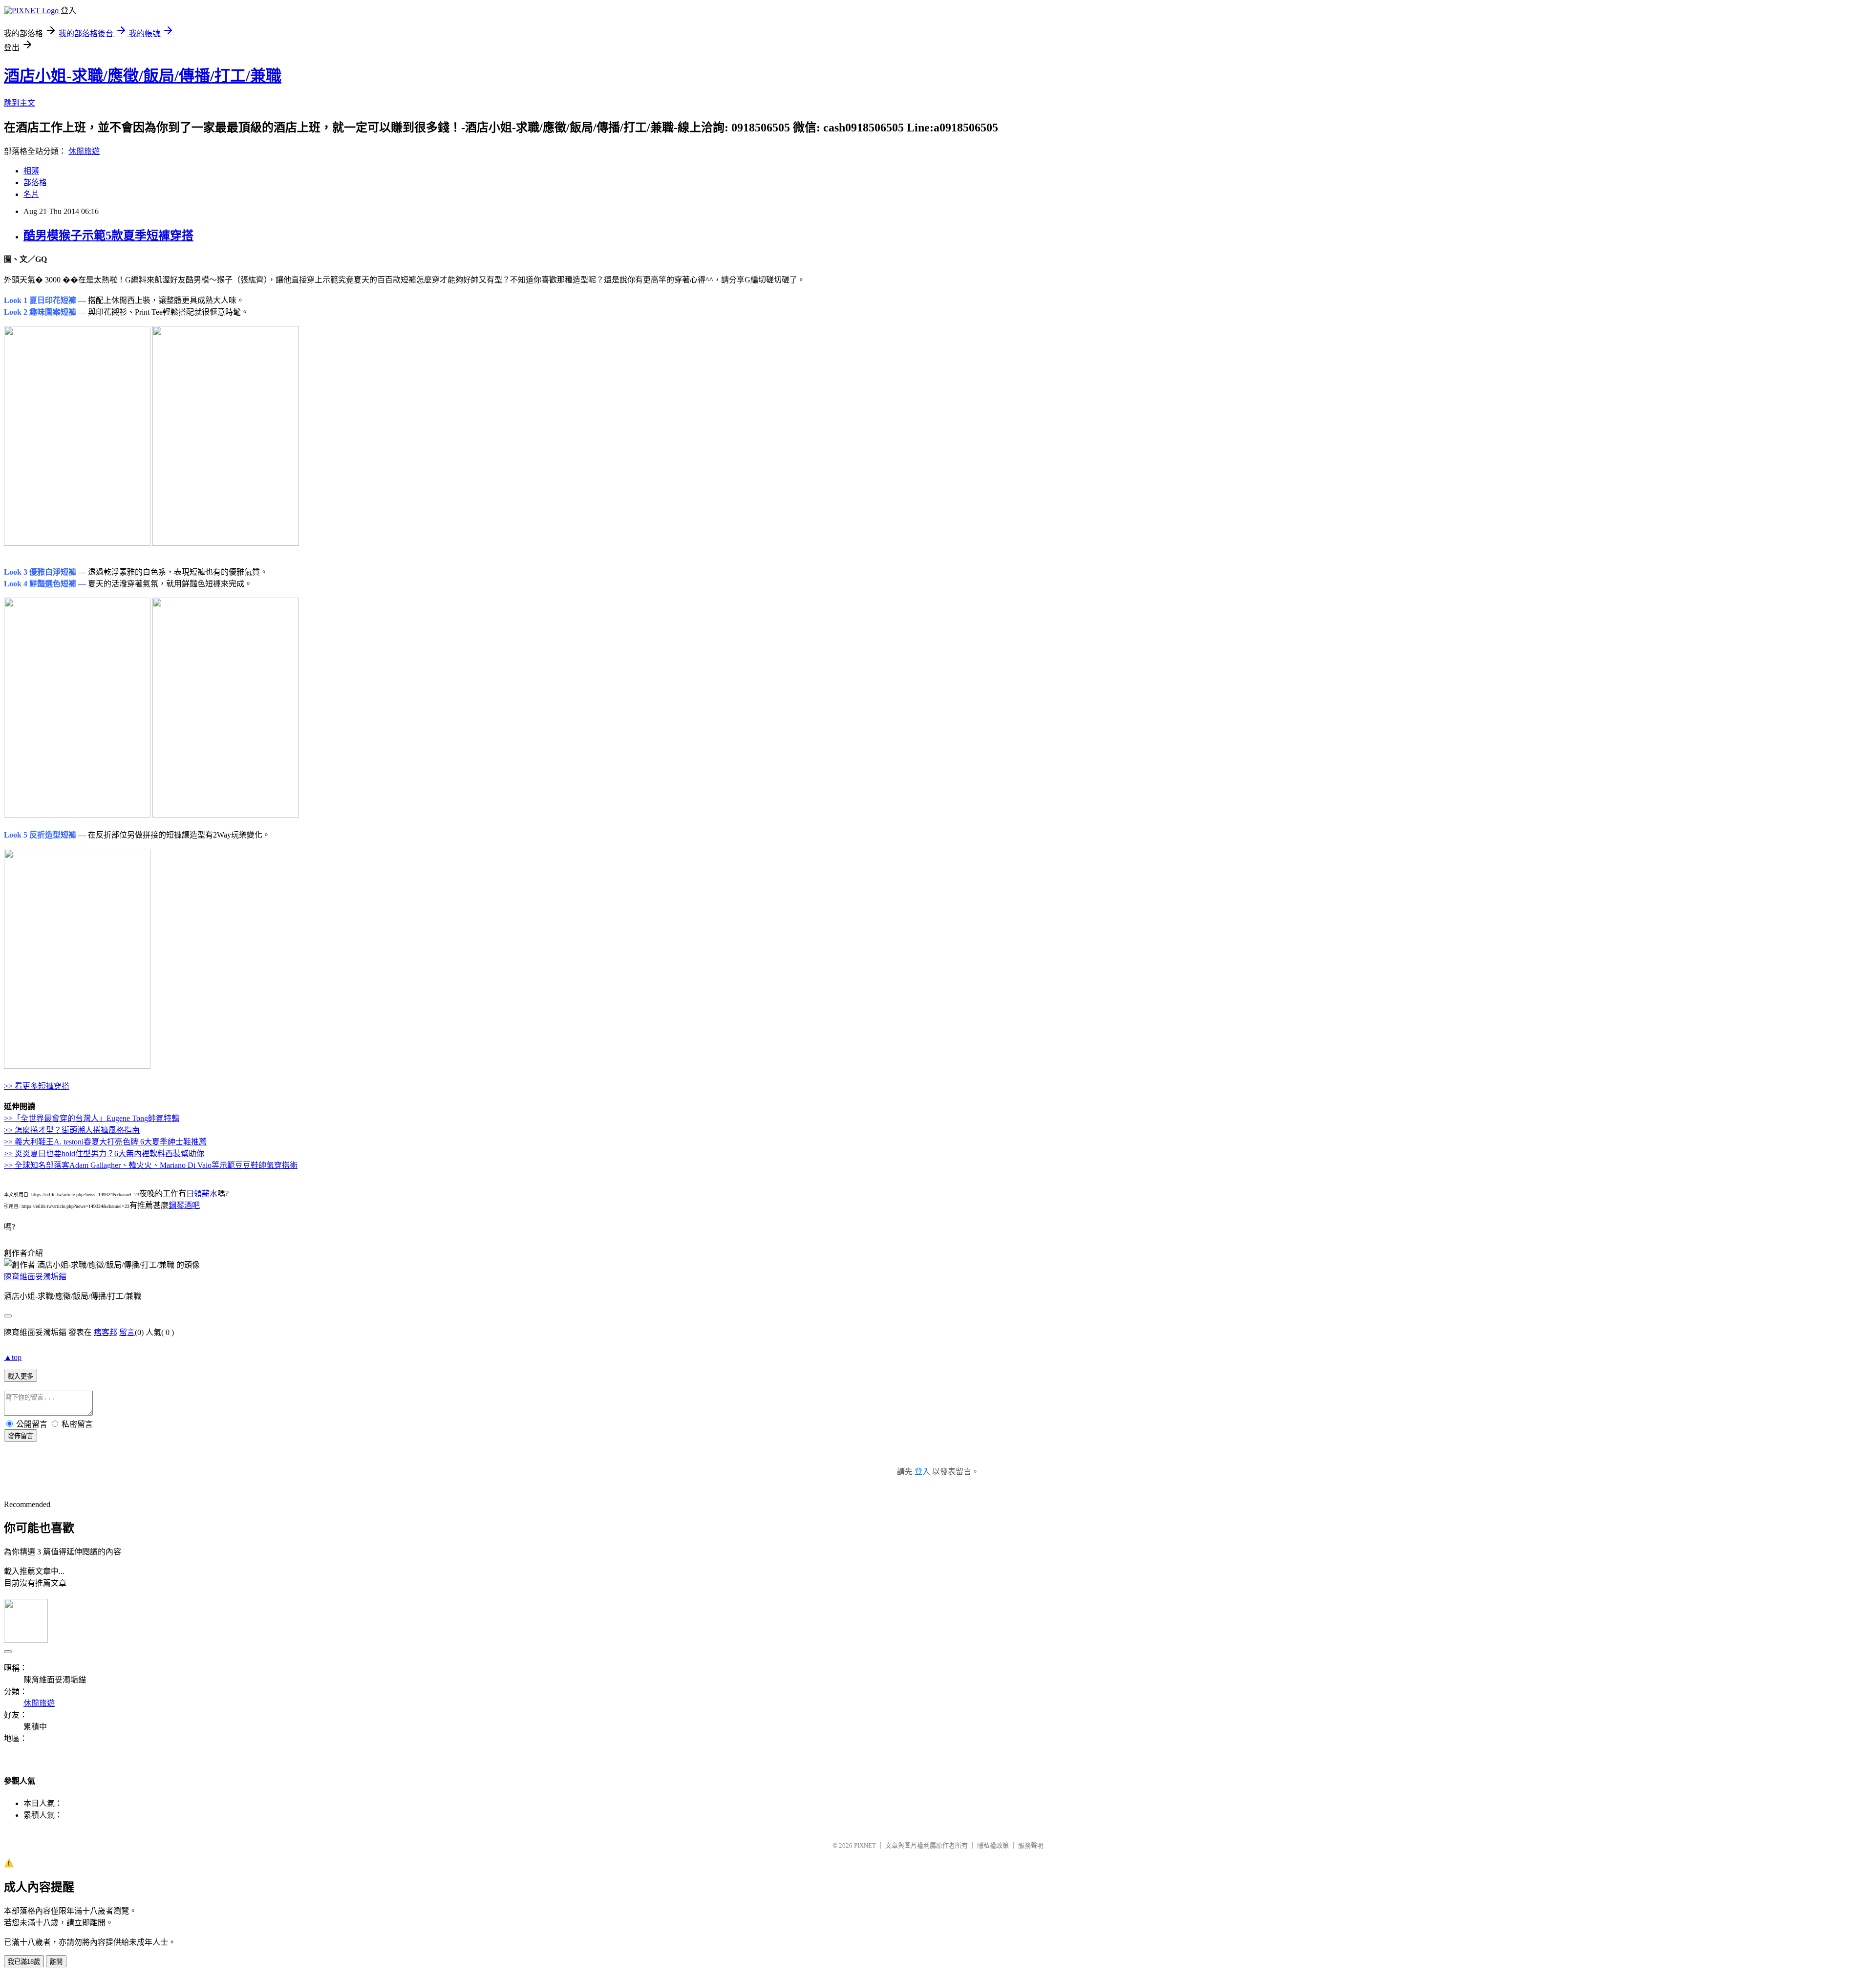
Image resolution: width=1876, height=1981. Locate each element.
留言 (127, 1332)
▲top (13, 1357)
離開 (56, 1962)
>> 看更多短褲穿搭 (37, 1086)
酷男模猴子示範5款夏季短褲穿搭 (108, 236)
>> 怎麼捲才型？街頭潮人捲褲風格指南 (72, 1130)
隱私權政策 (993, 1845)
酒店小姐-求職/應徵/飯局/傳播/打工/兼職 (143, 76)
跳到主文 (20, 103)
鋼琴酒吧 (184, 1205)
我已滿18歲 (24, 1962)
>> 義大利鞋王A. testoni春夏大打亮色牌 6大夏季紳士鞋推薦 (105, 1142)
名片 (31, 194)
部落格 (35, 183)
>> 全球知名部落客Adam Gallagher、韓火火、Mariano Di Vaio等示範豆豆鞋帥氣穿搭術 (151, 1165)
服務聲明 (1031, 1845)
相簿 (31, 171)
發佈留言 (21, 1436)
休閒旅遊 (84, 151)
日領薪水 (202, 1194)
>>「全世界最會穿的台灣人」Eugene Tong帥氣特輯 (92, 1118)
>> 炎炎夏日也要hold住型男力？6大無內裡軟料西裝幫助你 (104, 1153)
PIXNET (865, 1845)
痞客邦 (106, 1332)
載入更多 (21, 1376)
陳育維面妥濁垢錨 (35, 1277)
